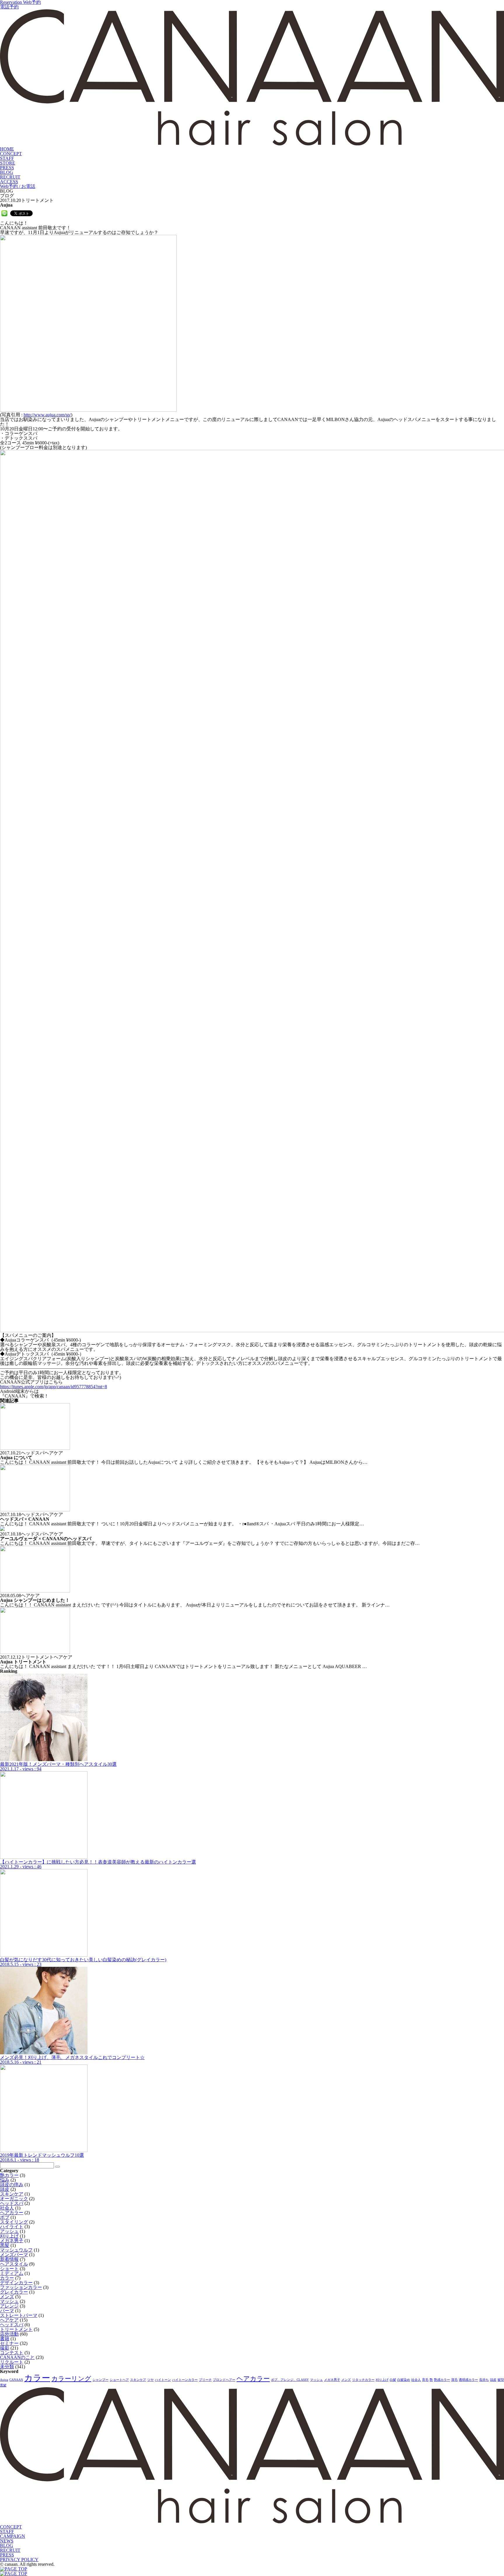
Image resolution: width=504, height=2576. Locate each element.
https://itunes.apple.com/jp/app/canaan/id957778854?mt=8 (54, 1387)
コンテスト (12, 2353)
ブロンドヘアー (224, 2380)
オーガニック (14, 2199)
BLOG (7, 172)
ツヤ (150, 2380)
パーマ (7, 2311)
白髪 (393, 2380)
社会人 (7, 2208)
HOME (7, 149)
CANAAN (16, 2380)
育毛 (425, 2380)
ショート (9, 2269)
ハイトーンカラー (185, 2380)
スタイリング (14, 2222)
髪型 (501, 2380)
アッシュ (9, 2231)
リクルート (12, 2362)
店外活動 (9, 2334)
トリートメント (16, 2329)
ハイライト (12, 2227)
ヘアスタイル (14, 2264)
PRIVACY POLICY (19, 2560)
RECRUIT (10, 177)
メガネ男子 (12, 2241)
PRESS (7, 168)
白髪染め (404, 2380)
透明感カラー (468, 2380)
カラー (7, 2278)
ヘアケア (9, 2320)
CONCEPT (11, 154)
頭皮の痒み (12, 2185)
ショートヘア (119, 2380)
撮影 (5, 2348)
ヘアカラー (12, 2213)
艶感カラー (442, 2380)
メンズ (7, 2297)
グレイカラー (14, 2292)
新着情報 (9, 2259)
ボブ (5, 2217)
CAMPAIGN (13, 2536)
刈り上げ (9, 2236)
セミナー (9, 2343)
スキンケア (12, 2194)
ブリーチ (205, 2380)
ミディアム (12, 2273)
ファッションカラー (21, 2287)
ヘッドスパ (12, 2203)
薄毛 (454, 2380)
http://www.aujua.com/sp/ (47, 415)
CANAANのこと (17, 2357)
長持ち (484, 2380)
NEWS (7, 2541)
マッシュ (9, 2301)
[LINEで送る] (4, 213)
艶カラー (9, 2175)
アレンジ (9, 2306)
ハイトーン (163, 2380)
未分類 (7, 2367)
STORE (8, 163)
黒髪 (5, 2245)
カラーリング (71, 2379)
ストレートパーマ (19, 2315)
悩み (5, 2180)
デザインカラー (16, 2283)
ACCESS (9, 182)
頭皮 (5, 2189)
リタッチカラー (363, 2380)
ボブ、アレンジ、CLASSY (290, 2380)
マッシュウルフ (16, 2250)
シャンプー (100, 2380)
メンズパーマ (14, 2255)
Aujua (4, 2380)
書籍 (5, 2339)
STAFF (7, 158)
